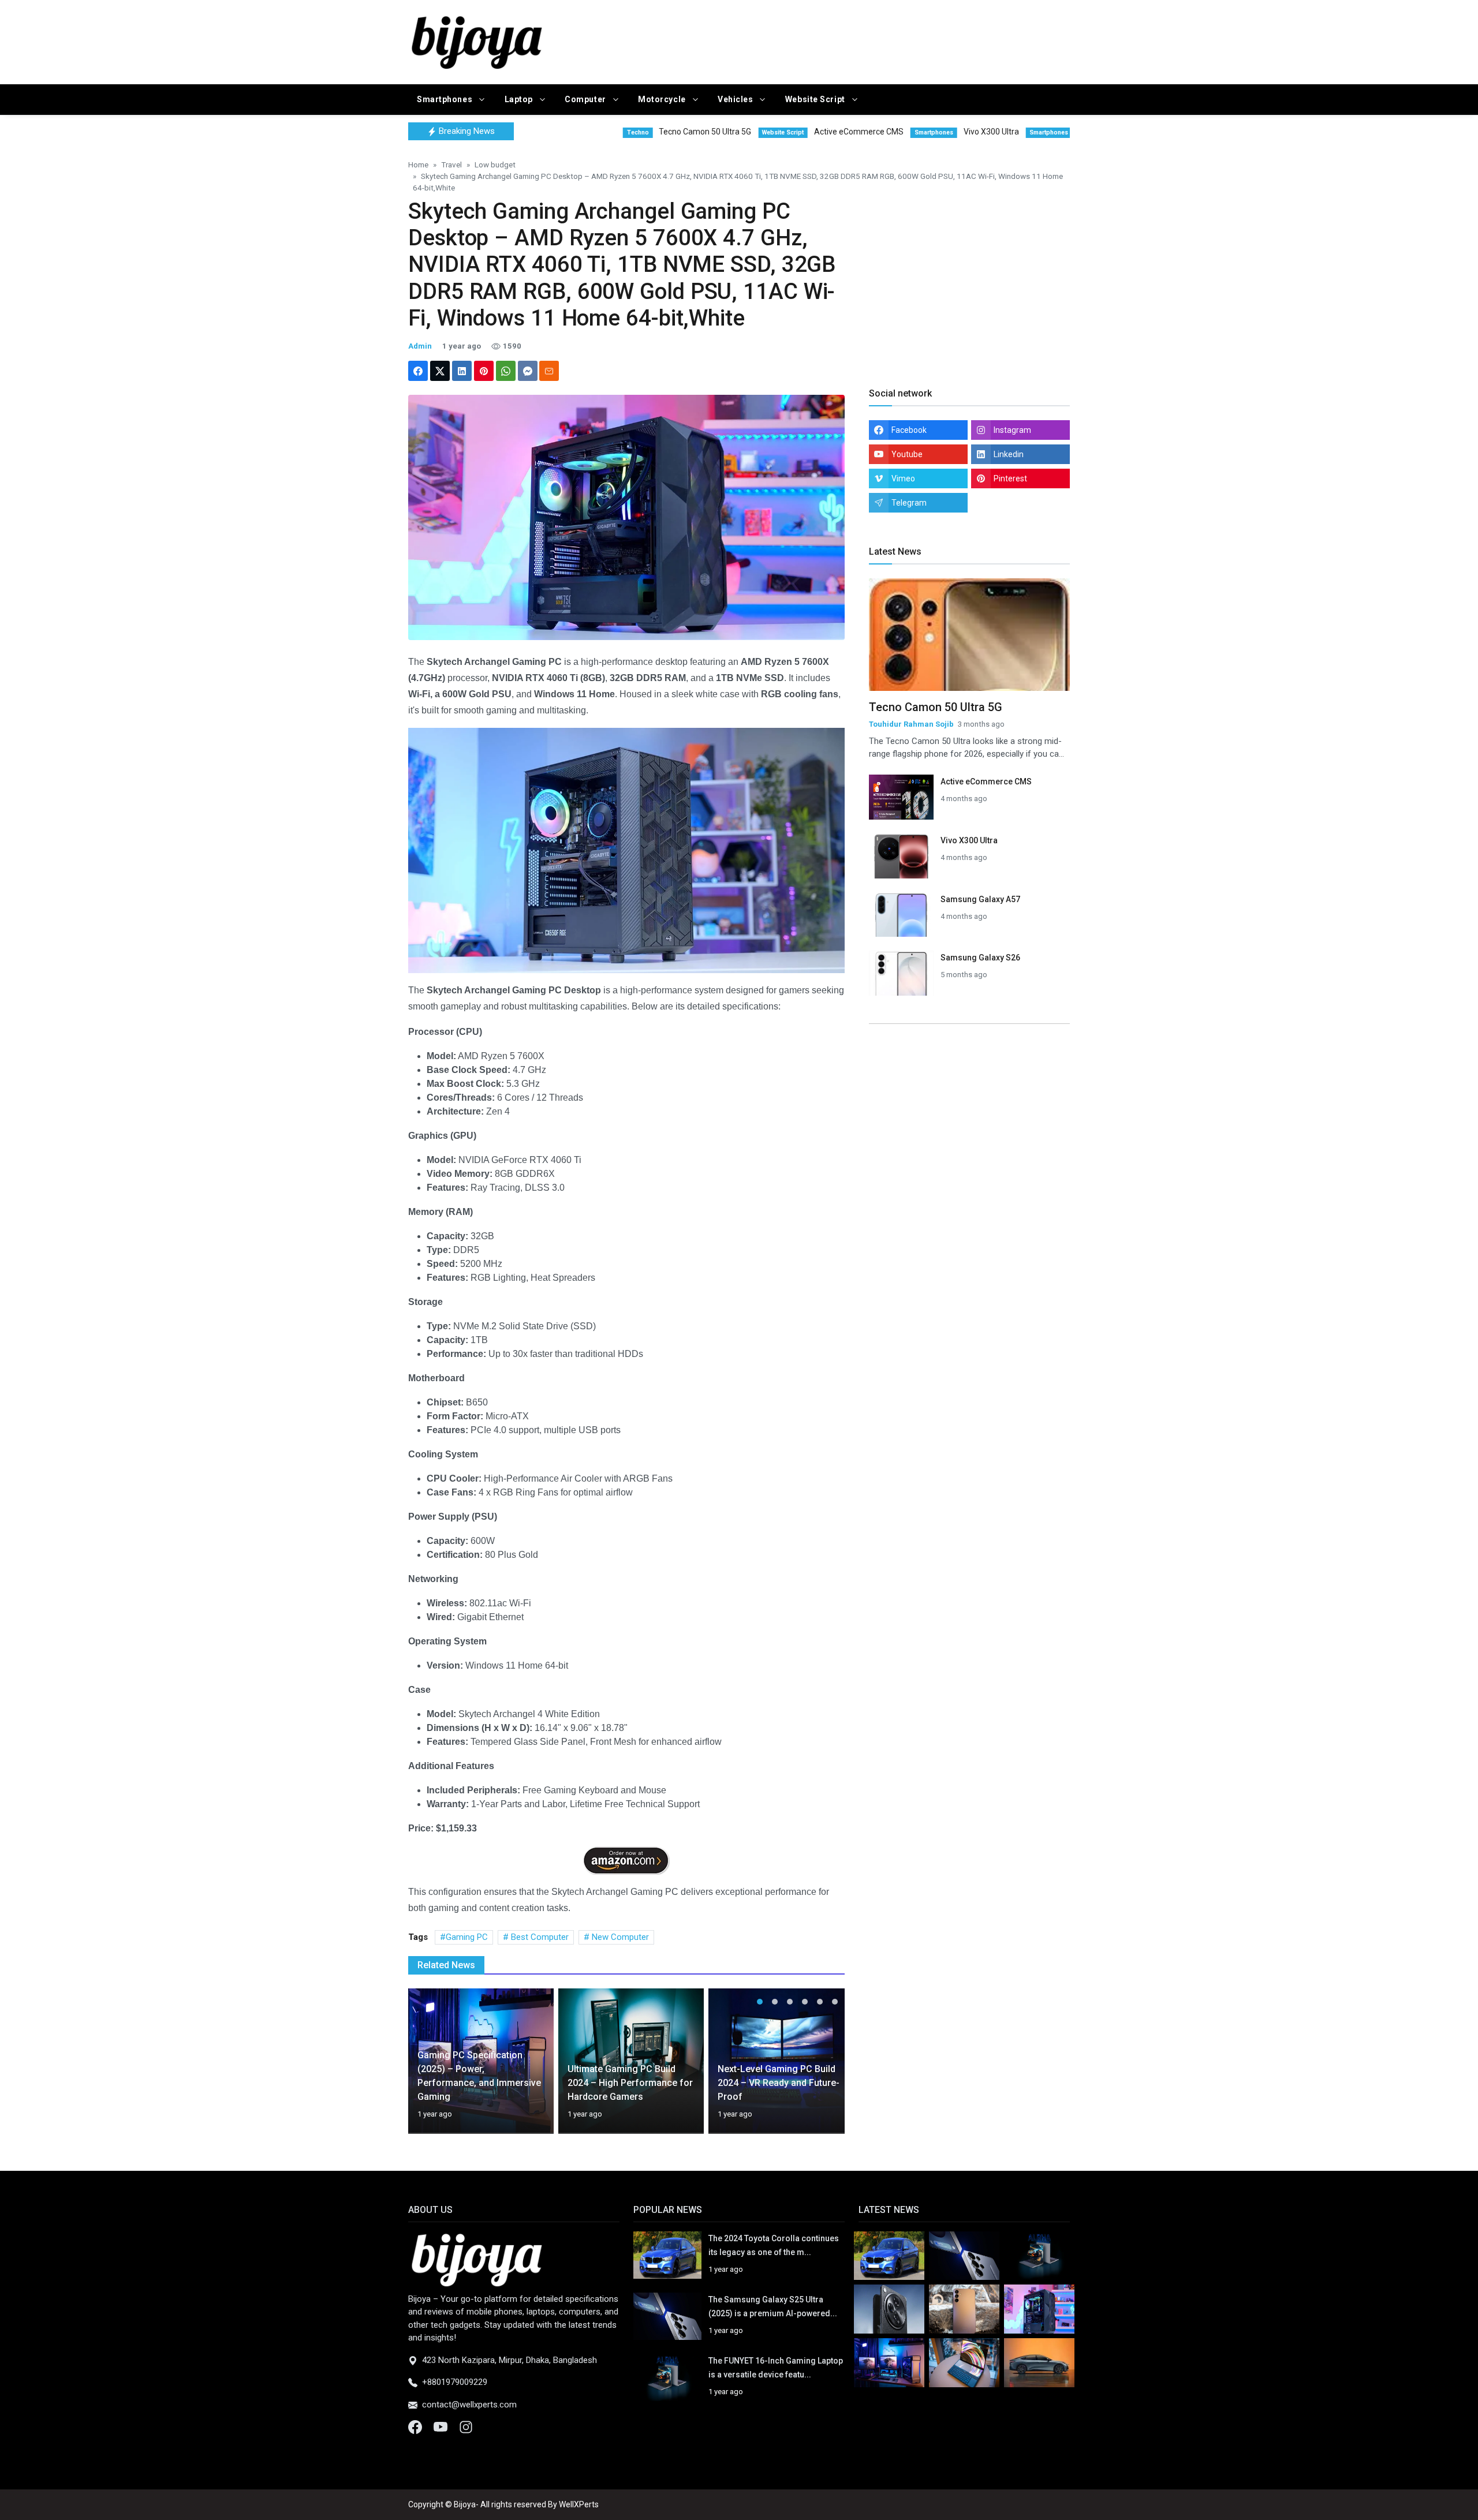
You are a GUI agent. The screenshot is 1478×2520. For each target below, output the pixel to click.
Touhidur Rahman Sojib (911, 724)
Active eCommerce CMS (986, 782)
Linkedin (1009, 454)
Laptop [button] (520, 99)
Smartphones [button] (446, 99)
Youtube (907, 454)
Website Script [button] (816, 99)
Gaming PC (467, 1937)
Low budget (495, 164)
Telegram (909, 503)
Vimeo (903, 478)
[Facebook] (416, 2426)
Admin (420, 346)
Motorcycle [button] (663, 99)
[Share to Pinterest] (484, 371)
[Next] (825, 2068)
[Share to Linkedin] (462, 371)
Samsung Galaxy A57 (980, 899)
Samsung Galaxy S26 (980, 958)
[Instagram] (466, 2426)
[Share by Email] (549, 371)
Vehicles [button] (736, 99)
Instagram (1012, 430)
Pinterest (1010, 478)
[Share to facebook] (418, 371)
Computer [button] (586, 99)
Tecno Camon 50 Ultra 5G (936, 707)
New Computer (619, 1937)
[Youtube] (442, 2426)
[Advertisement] (852, 40)
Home (418, 164)
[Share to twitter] (440, 371)
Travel (451, 164)
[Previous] (428, 2068)
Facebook (909, 430)
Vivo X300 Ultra (969, 840)
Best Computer (539, 1937)
